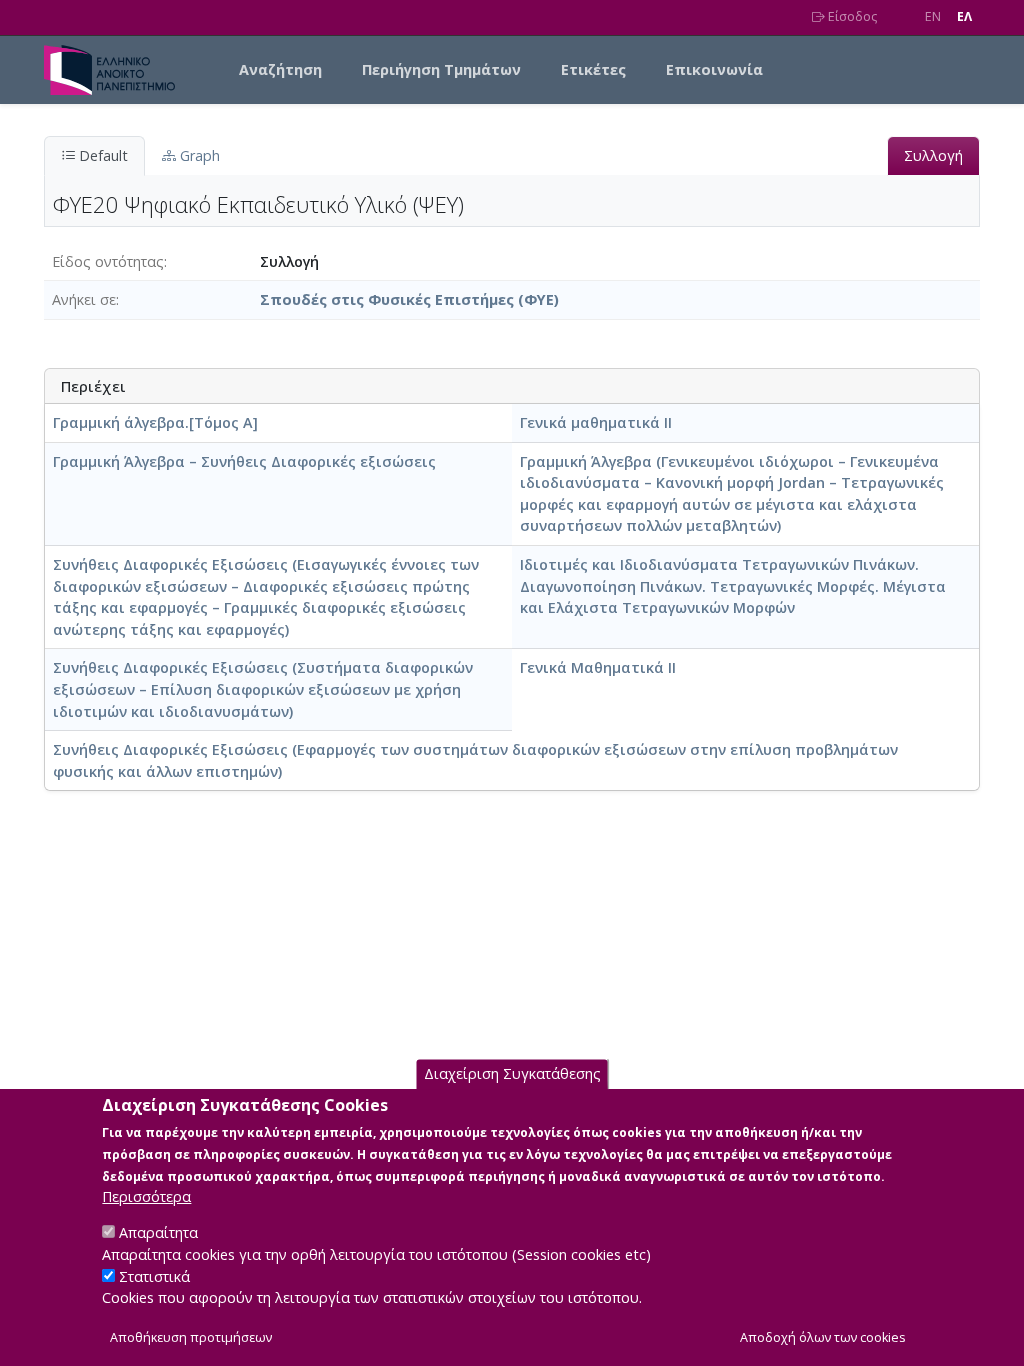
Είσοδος (851, 16)
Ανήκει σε (84, 299)
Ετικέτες (593, 69)
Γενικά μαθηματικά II (596, 422)
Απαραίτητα (158, 1232)
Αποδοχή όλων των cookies (823, 1337)
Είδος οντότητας (108, 261)
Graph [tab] (198, 155)
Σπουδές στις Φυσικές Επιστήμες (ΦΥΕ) (409, 299)
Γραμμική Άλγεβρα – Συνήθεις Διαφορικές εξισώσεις (244, 461)
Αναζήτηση (280, 69)
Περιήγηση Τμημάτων (441, 69)
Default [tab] (101, 155)
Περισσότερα (146, 1196)
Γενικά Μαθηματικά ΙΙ (598, 667)
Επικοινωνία (714, 69)
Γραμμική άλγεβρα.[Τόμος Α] (155, 422)
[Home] (117, 70)
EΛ (964, 16)
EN (933, 16)
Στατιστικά (154, 1276)
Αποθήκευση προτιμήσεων (191, 1337)
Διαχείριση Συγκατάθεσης (512, 1073)
